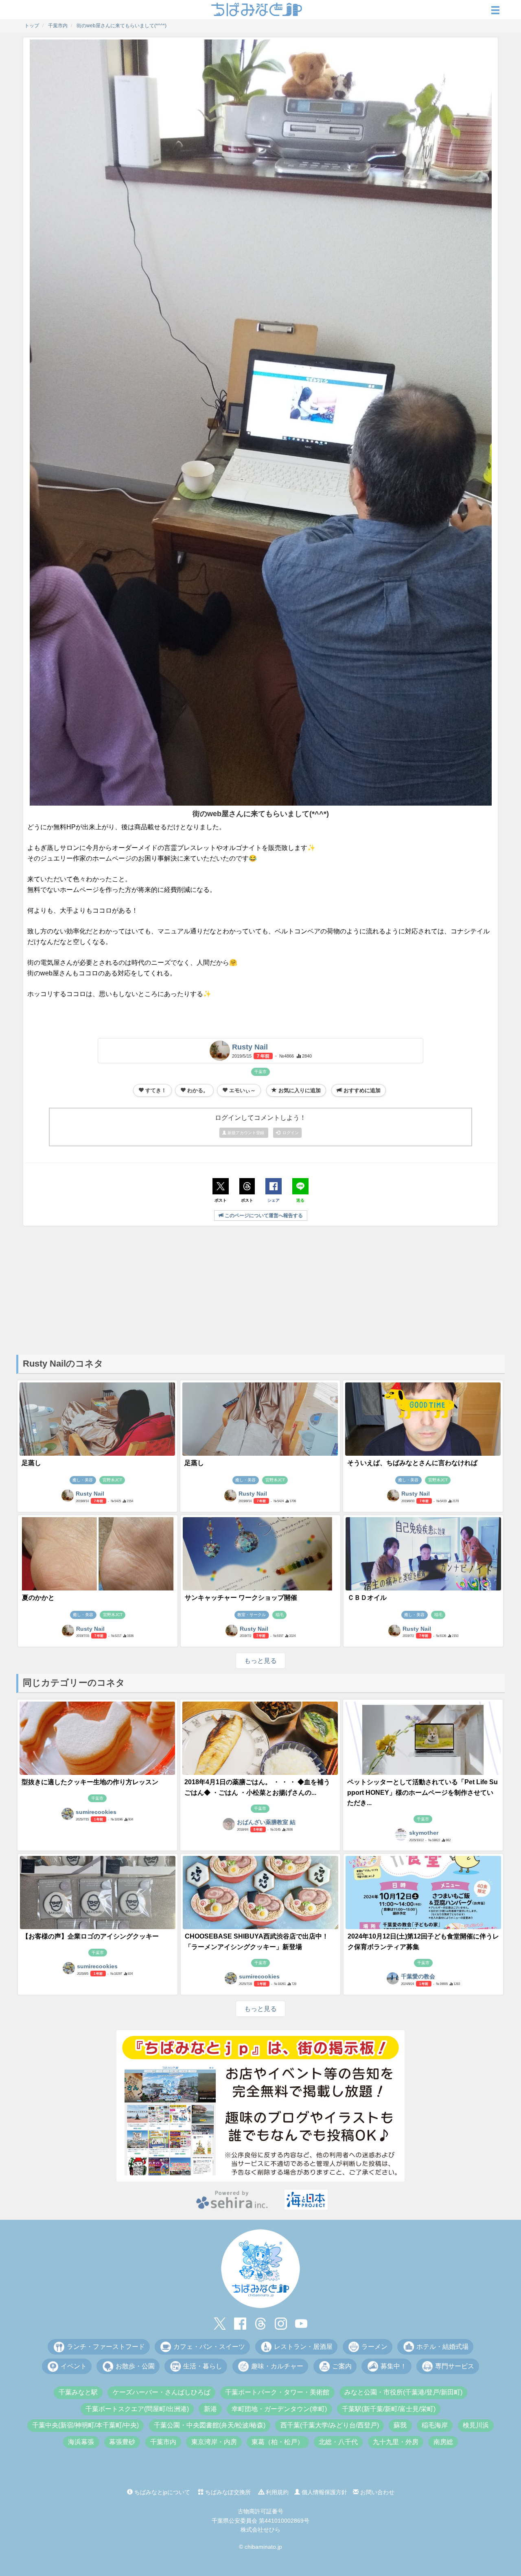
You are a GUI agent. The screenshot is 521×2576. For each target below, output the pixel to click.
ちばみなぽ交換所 (227, 2492)
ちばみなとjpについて (161, 2492)
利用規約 (276, 2492)
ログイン (289, 1133)
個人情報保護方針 (324, 2492)
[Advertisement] (260, 1290)
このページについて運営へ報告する (263, 1216)
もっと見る (260, 1661)
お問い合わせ (377, 2492)
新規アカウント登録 (246, 1133)
